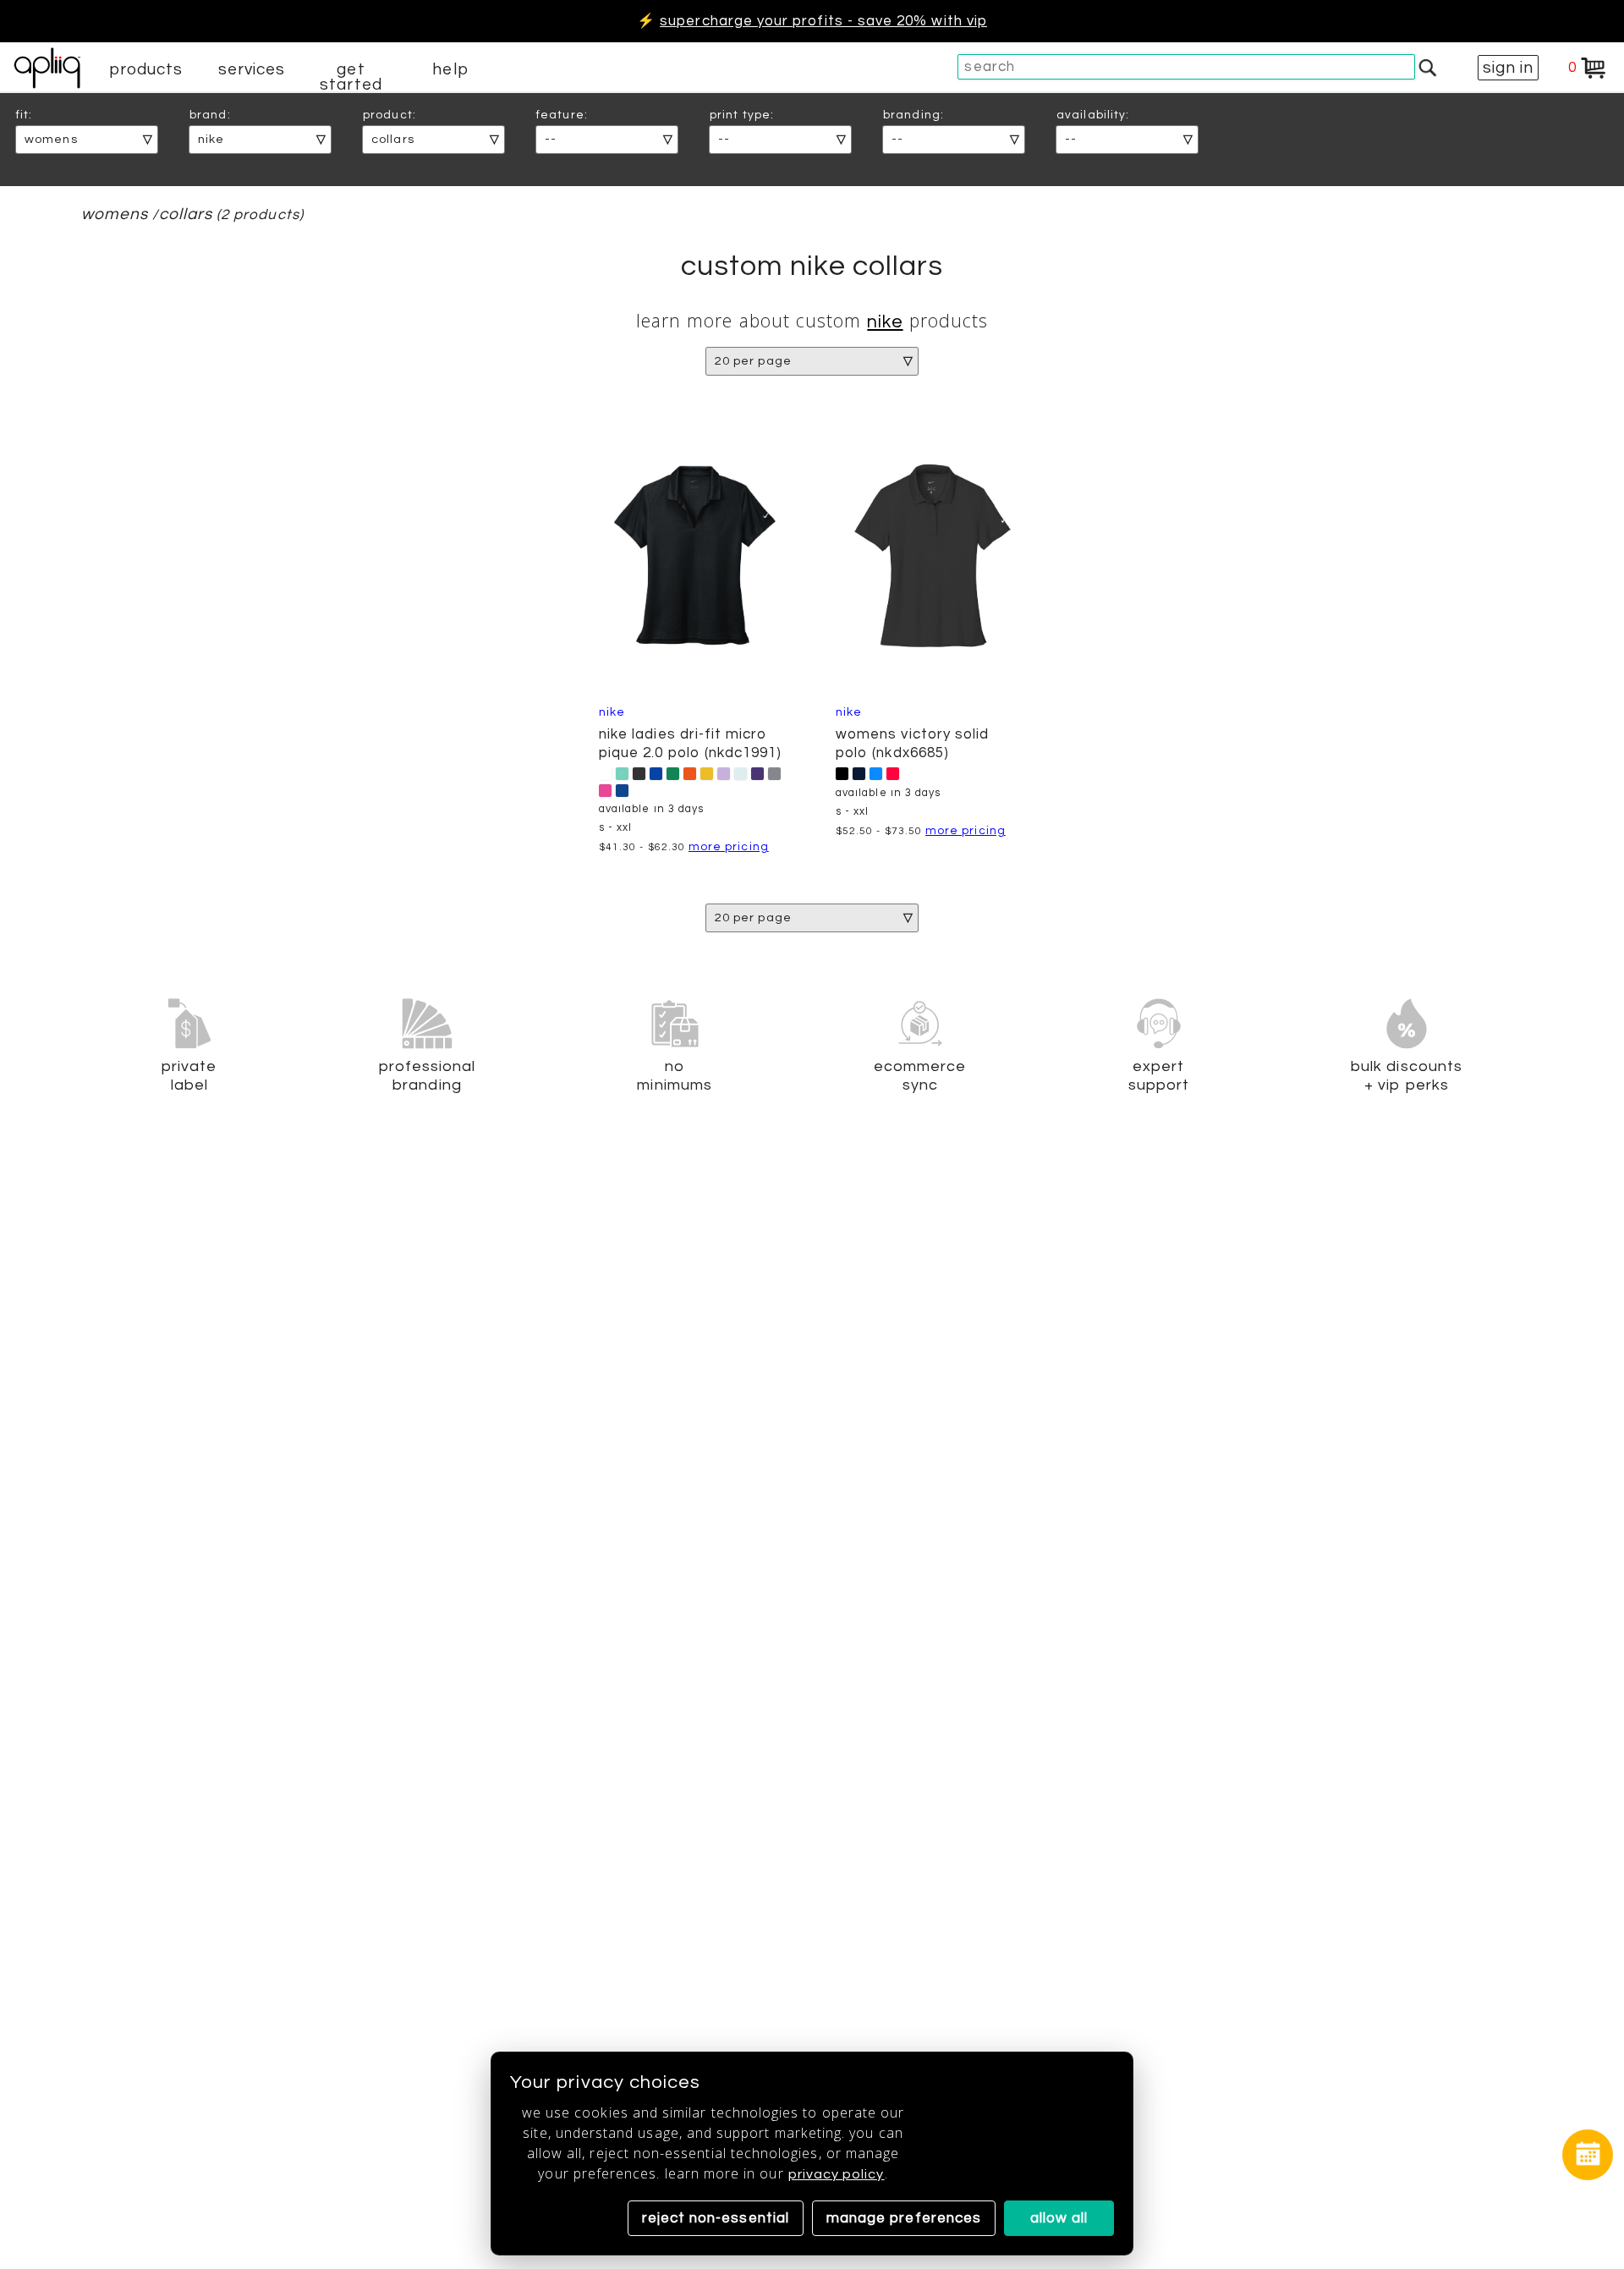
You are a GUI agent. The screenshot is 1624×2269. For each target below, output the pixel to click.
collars (186, 214)
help (450, 69)
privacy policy (837, 2174)
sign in (1508, 68)
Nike (885, 322)
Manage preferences (904, 2218)
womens (115, 214)
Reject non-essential (716, 2218)
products (146, 69)
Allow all (1059, 2218)
